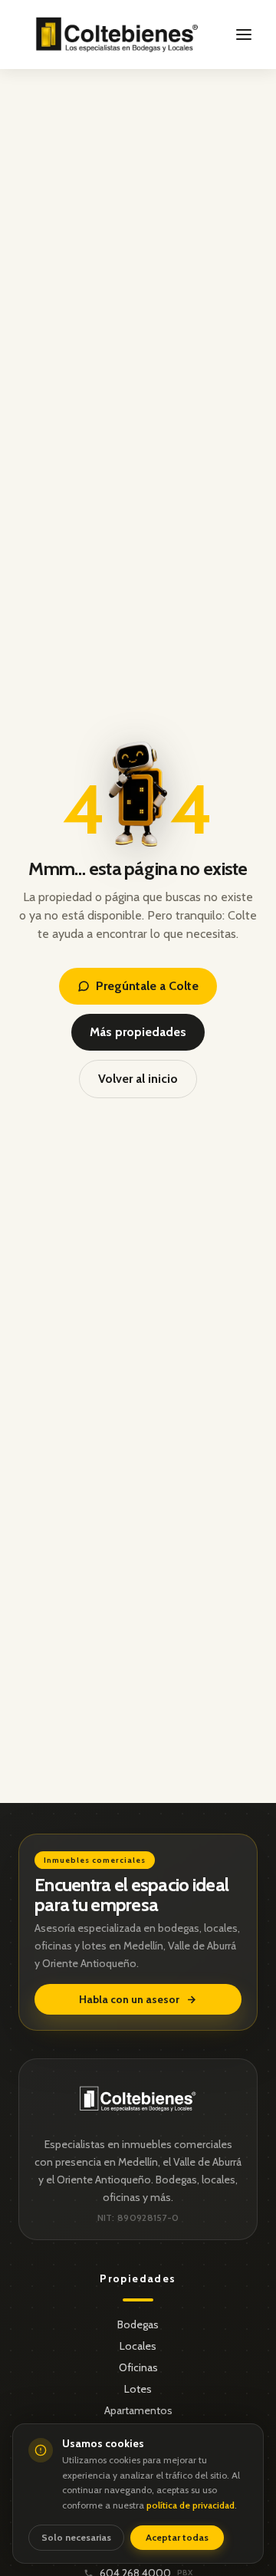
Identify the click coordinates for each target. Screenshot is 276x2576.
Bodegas (138, 2324)
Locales (138, 2346)
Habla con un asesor (129, 1999)
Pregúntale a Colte (147, 986)
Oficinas (138, 2367)
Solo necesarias (76, 2537)
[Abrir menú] (244, 35)
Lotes (138, 2389)
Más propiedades (138, 1032)
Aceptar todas (177, 2537)
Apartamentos (138, 2410)
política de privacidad (191, 2505)
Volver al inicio (138, 1079)
